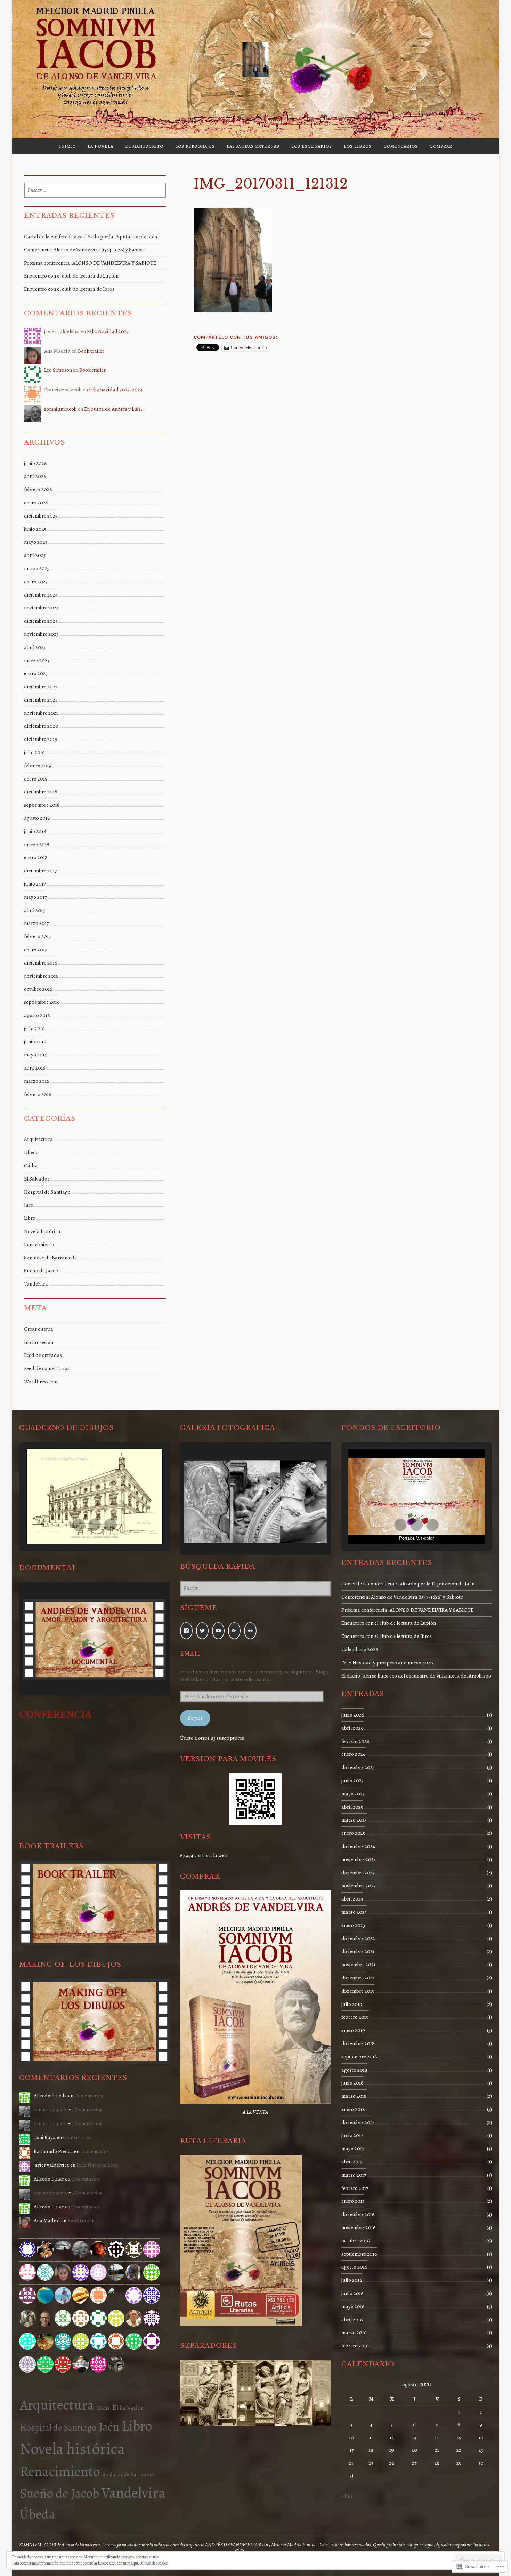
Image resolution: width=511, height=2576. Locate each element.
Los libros (358, 146)
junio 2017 (35, 884)
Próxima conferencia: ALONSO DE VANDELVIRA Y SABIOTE (90, 263)
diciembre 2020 (41, 726)
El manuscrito (144, 146)
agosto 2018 (37, 818)
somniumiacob (60, 409)
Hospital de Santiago (47, 1192)
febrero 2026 (38, 489)
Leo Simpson (58, 370)
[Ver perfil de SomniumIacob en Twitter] (202, 1631)
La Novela (100, 146)
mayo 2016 (36, 1055)
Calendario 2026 (360, 1649)
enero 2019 (36, 779)
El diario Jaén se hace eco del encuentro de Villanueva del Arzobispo (416, 1676)
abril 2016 (35, 1068)
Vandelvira (36, 1284)
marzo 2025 (37, 568)
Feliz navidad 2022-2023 (116, 390)
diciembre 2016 (41, 963)
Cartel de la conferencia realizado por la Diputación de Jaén (91, 237)
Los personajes (195, 146)
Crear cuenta (39, 1329)
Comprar (441, 146)
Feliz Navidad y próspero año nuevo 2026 (387, 1663)
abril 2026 (35, 476)
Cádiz (31, 1166)
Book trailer (91, 351)
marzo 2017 (36, 923)
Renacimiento (39, 1245)
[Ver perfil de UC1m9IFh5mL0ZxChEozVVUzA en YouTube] (218, 1631)
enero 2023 (36, 673)
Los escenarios (312, 146)
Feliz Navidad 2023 (108, 331)
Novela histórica (42, 1231)
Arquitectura (38, 1139)
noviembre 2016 (41, 976)
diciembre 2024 (41, 595)
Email (190, 1653)
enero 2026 (36, 503)
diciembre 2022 (41, 687)
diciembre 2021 (40, 700)
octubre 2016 (38, 989)
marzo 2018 (37, 845)
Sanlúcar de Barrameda (51, 1258)
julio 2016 (34, 1029)
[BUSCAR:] (95, 191)
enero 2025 (36, 582)
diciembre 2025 (41, 516)
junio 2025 (35, 529)
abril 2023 (35, 647)
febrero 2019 (38, 766)
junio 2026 (35, 463)
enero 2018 (36, 857)
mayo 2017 (35, 897)
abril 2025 (35, 555)
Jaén (29, 1205)
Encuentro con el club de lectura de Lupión (71, 276)
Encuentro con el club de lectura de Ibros (69, 289)
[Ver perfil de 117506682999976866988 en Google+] (234, 1631)
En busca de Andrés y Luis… (114, 409)
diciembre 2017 (40, 871)
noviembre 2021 (41, 713)
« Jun (347, 2496)
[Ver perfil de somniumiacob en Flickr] (250, 1631)
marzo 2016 (37, 1081)
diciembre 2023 (41, 621)
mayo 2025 (36, 542)
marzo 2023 (37, 661)
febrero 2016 (38, 1094)
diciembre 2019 (41, 739)
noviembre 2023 (41, 634)
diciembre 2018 (41, 792)
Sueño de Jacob (41, 1271)
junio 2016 (35, 1042)
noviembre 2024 (41, 608)
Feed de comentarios (47, 1368)
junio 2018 (35, 831)
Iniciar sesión (39, 1342)
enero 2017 (35, 950)
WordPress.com (41, 1382)
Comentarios (401, 146)
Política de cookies (153, 2563)
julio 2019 (34, 752)
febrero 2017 (37, 936)
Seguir (195, 1718)
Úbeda (31, 1152)
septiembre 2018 (42, 805)
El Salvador (37, 1179)
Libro (30, 1218)
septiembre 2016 (42, 1002)
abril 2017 (34, 910)
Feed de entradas (43, 1355)
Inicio (67, 146)
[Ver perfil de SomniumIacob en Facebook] (186, 1631)
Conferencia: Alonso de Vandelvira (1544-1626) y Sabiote (85, 250)
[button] (79, 1525)
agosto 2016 (37, 1015)
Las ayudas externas (253, 146)
